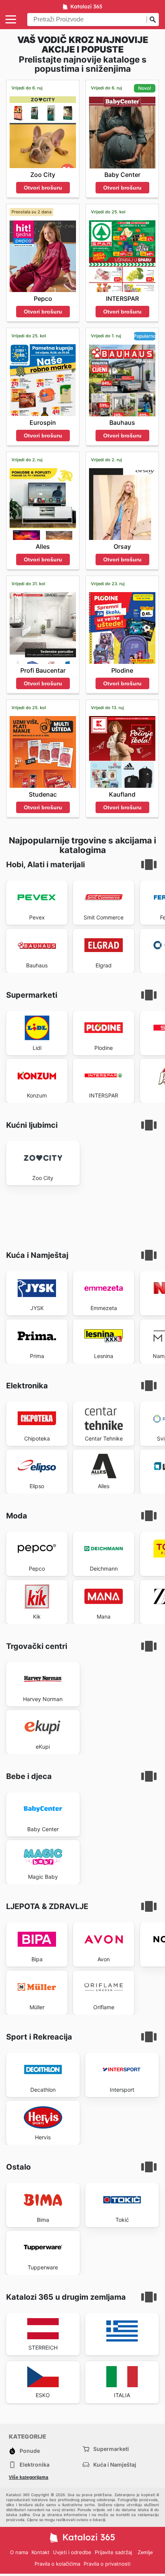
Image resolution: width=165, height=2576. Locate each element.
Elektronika (35, 2465)
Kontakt (40, 2552)
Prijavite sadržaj (113, 2552)
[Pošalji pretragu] (153, 20)
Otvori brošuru (43, 188)
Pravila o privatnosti (107, 2564)
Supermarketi (111, 2449)
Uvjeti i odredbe (72, 2552)
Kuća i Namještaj (115, 2465)
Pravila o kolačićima (57, 2564)
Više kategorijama (29, 2477)
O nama (19, 2552)
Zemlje (145, 2552)
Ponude (30, 2451)
